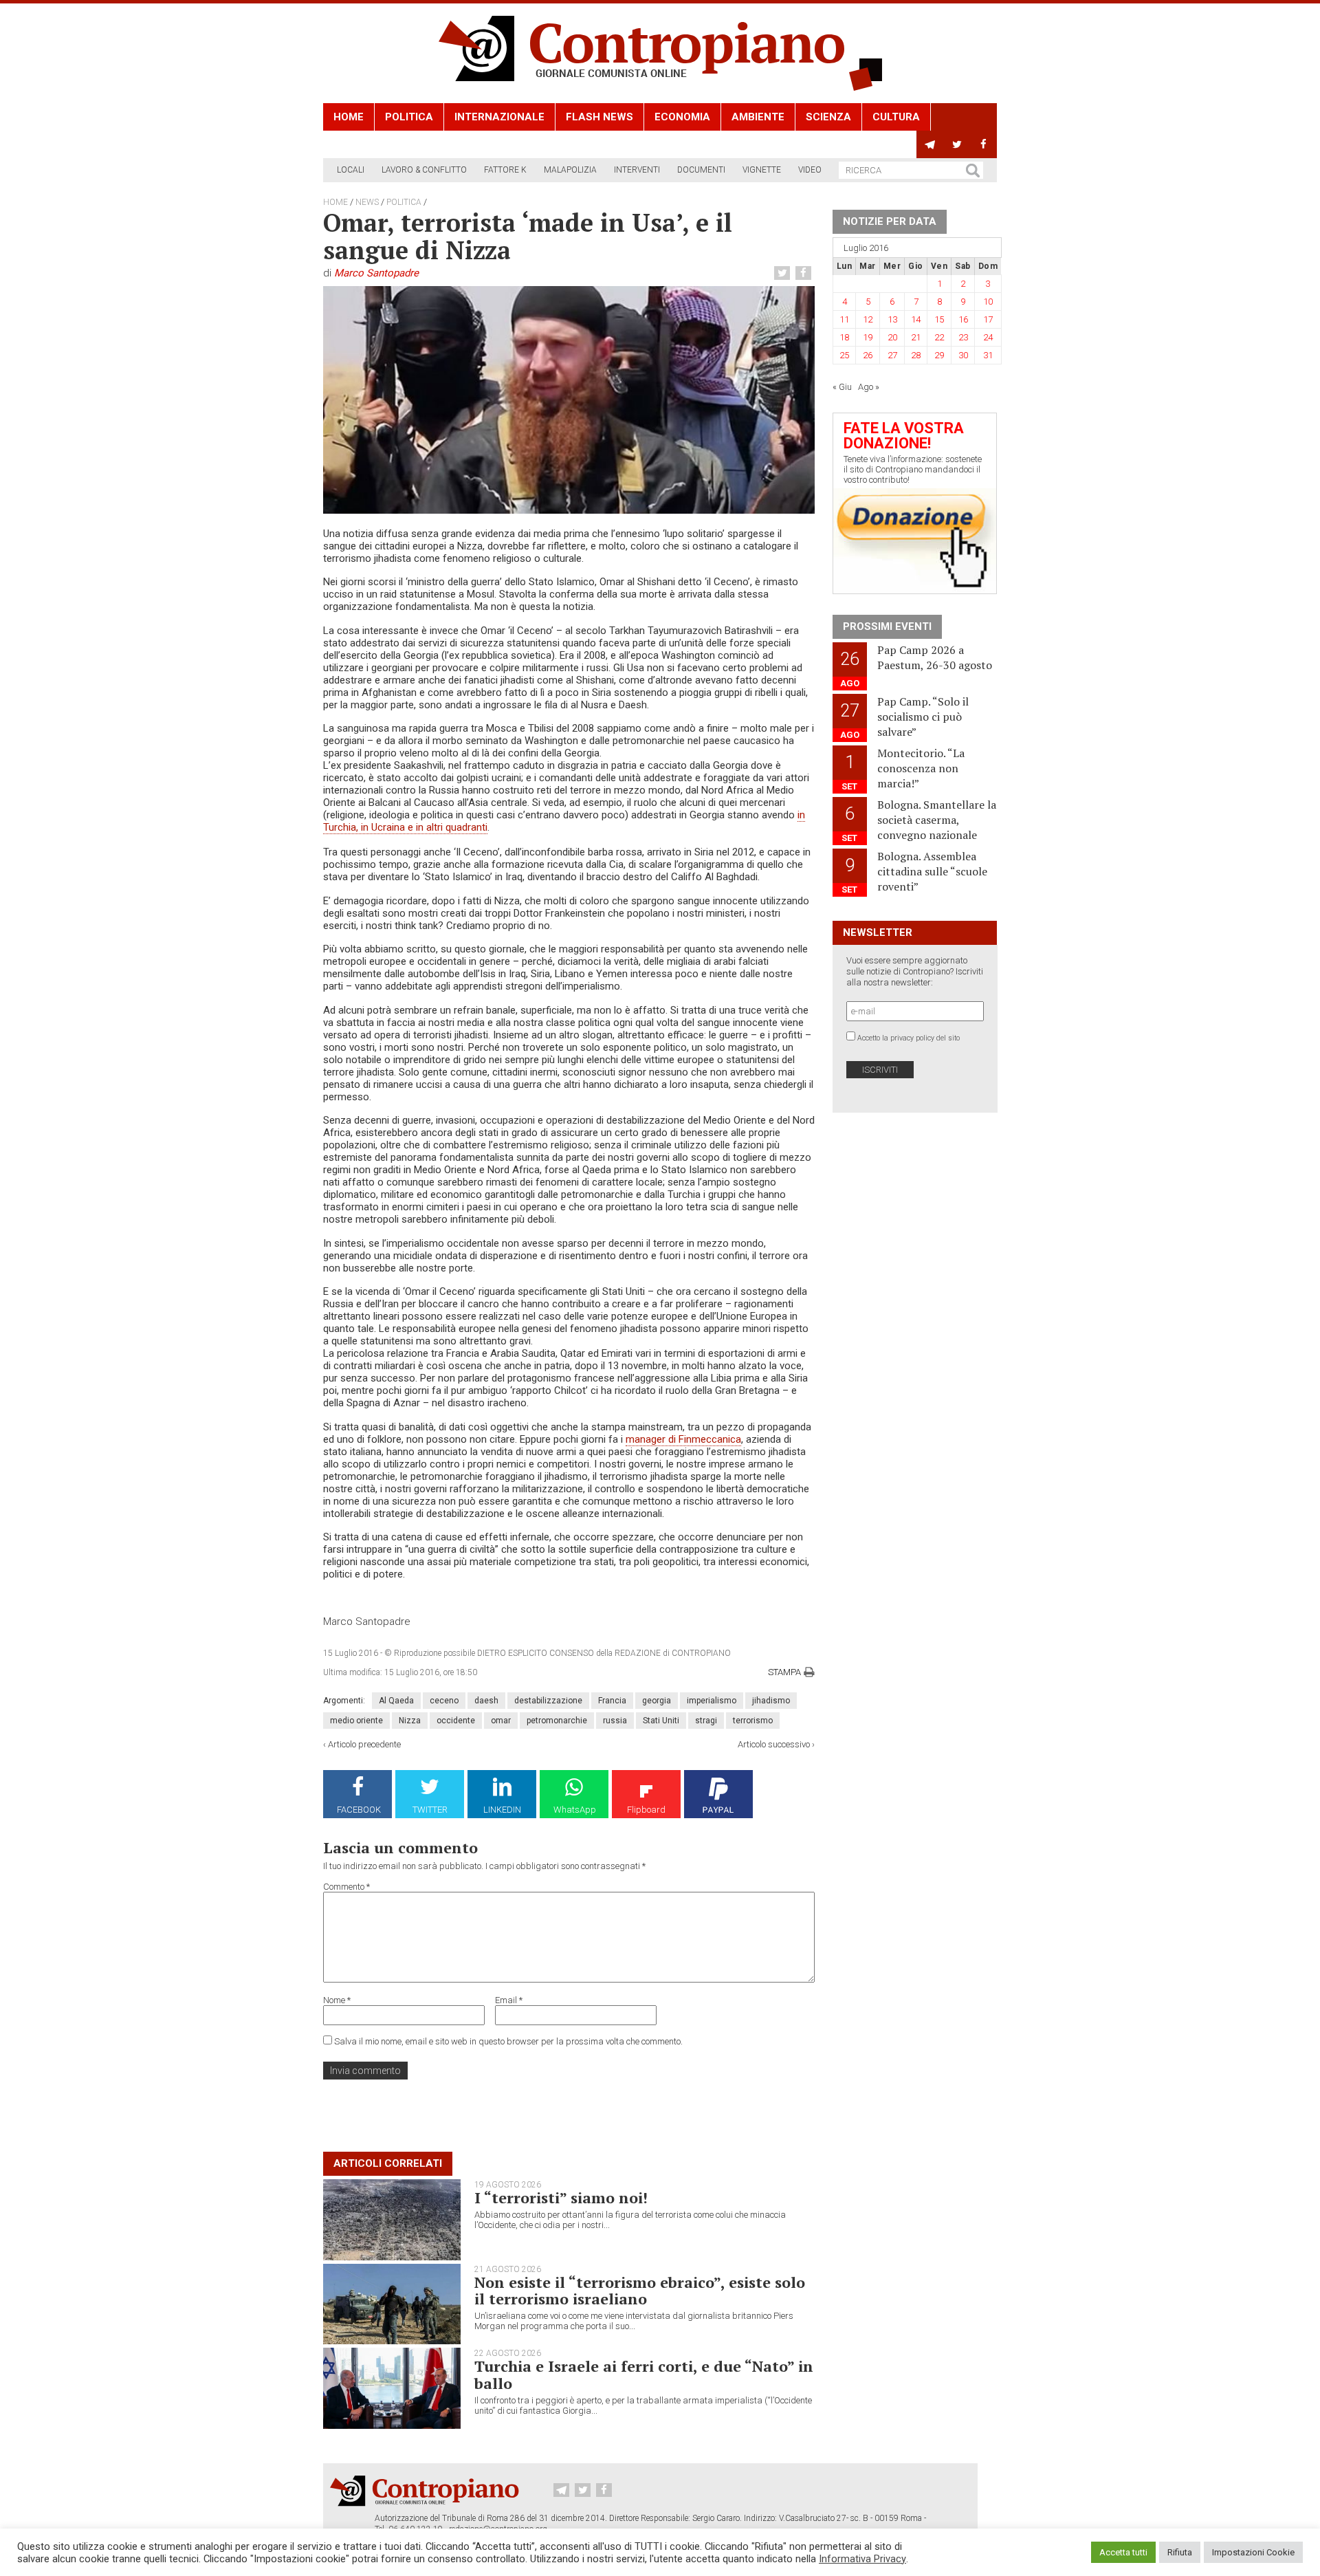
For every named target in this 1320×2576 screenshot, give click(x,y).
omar (501, 1721)
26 (868, 355)
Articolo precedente (364, 1744)
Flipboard (646, 1810)
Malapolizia (570, 170)
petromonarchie (557, 1721)
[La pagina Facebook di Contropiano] (983, 144)
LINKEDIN (502, 1810)
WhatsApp (575, 1810)
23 (963, 337)
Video (810, 170)
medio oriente (356, 1721)
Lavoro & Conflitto (424, 170)
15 (939, 319)
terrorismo (753, 1721)
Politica (409, 117)
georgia (657, 1701)
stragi (706, 1721)
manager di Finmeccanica (683, 1439)
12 (868, 319)
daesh (486, 1701)
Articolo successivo (774, 1744)
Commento (346, 1887)
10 (988, 302)
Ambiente (758, 117)
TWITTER (430, 1810)
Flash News (599, 117)
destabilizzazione (548, 1701)
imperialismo (712, 1701)
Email (509, 2000)
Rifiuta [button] (1180, 2552)
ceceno (444, 1701)
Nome (337, 2000)
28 (916, 355)
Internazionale (499, 117)
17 (988, 319)
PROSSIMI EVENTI (887, 626)
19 (868, 337)
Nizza (410, 1721)
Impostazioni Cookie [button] (1253, 2552)
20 (892, 337)
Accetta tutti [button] (1123, 2552)
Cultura (896, 117)
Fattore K (505, 170)
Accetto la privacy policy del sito (909, 1038)
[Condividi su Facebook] (805, 273)
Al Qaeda (396, 1701)
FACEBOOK (359, 1810)
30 (963, 355)
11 (844, 319)
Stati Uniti (661, 1721)
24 (988, 337)
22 (939, 337)
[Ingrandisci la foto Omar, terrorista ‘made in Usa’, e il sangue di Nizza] (569, 400)
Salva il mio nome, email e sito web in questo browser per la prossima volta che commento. (508, 2041)
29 (939, 355)
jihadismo (771, 1701)
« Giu (842, 387)
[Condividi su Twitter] (784, 273)
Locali (351, 170)
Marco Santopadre (376, 273)
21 (916, 337)
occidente (456, 1721)
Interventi (637, 170)
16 (963, 319)
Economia (682, 117)
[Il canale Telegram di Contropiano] (930, 144)
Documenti (701, 170)
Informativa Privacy (862, 2559)
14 (916, 319)
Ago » (869, 387)
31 (988, 355)
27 (892, 355)
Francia (612, 1701)
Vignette (762, 170)
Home (349, 117)
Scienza (828, 117)
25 (844, 355)
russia (615, 1721)
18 (844, 337)
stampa (784, 1672)
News (367, 202)
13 (892, 319)
